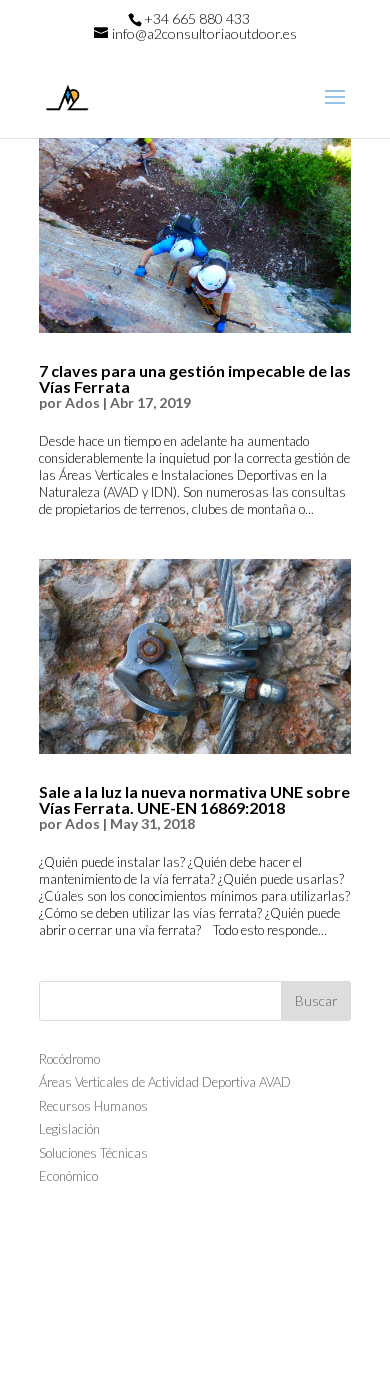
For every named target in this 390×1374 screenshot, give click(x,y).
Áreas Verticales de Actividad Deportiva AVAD (165, 1082)
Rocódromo (69, 1059)
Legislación (69, 1129)
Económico (68, 1176)
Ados (82, 402)
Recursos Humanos (93, 1106)
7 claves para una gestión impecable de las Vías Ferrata (195, 378)
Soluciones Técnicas (93, 1153)
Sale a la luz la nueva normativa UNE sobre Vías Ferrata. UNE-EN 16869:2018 (194, 799)
